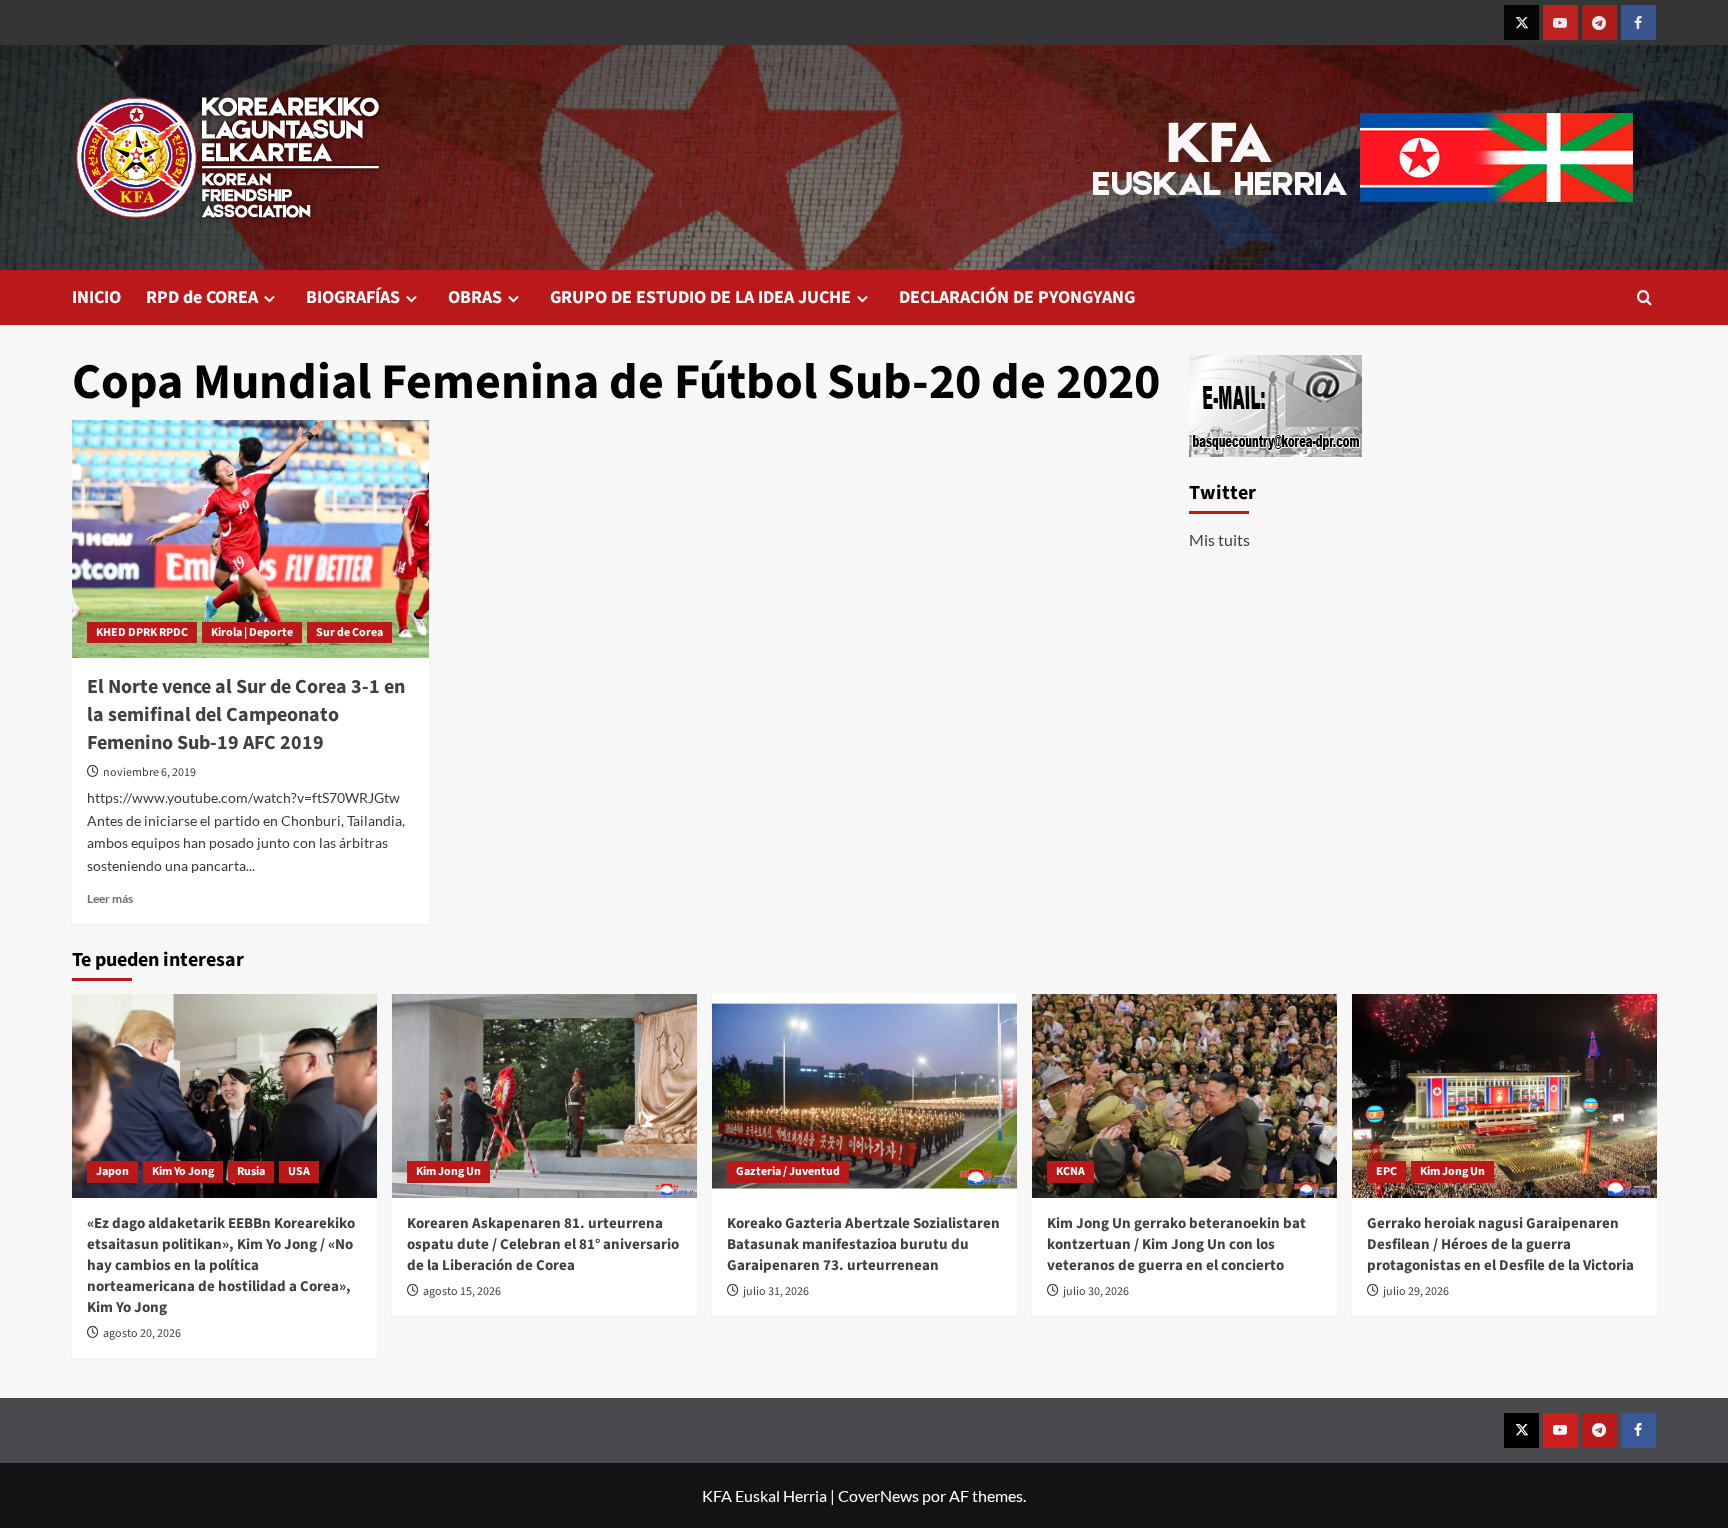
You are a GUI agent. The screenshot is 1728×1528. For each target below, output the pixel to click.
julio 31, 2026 (776, 1291)
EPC (1386, 1171)
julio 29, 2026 (1416, 1291)
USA (299, 1171)
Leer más (110, 898)
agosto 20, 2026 (142, 1333)
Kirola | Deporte (252, 632)
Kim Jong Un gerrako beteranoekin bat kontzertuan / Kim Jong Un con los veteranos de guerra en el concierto (1176, 1244)
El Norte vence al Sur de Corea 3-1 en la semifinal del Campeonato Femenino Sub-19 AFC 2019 (246, 715)
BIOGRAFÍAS (353, 297)
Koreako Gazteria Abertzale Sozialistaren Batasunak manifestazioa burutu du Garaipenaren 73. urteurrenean (863, 1244)
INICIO (96, 297)
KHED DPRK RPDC (142, 632)
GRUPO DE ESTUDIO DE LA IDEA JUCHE (700, 297)
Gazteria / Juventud (788, 1171)
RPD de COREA (202, 297)
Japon (112, 1171)
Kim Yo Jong (183, 1171)
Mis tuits (1219, 539)
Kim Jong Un (448, 1171)
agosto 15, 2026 (462, 1291)
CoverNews (878, 1495)
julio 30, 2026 (1096, 1291)
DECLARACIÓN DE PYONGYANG (1017, 297)
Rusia (251, 1171)
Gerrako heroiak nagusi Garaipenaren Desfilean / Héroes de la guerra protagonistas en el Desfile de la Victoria (1500, 1244)
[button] (1644, 297)
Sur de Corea (349, 632)
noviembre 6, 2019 (149, 772)
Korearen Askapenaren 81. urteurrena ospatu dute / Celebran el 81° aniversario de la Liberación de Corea (543, 1244)
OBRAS (475, 297)
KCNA (1070, 1171)
